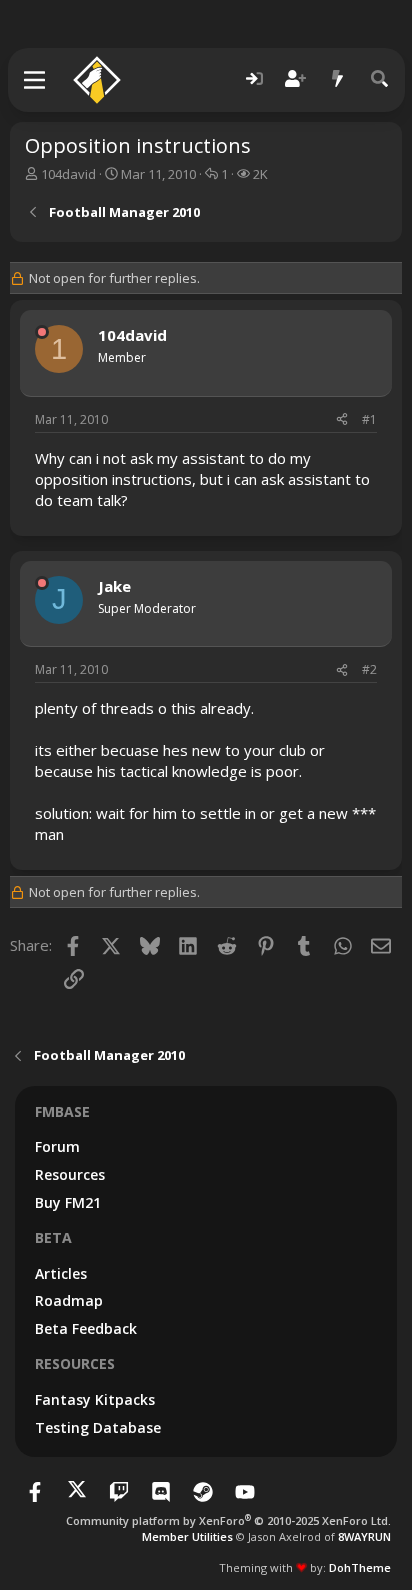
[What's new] (338, 79)
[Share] (342, 420)
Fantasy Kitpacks (95, 1399)
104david (68, 174)
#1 (369, 419)
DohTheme (360, 1567)
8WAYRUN (364, 1536)
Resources (70, 1174)
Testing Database (98, 1427)
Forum (57, 1146)
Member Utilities (187, 1536)
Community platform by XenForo (228, 1520)
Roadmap (69, 1300)
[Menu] (35, 80)
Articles (61, 1273)
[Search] (380, 79)
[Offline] (42, 332)
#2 (369, 669)
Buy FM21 (68, 1202)
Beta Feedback (86, 1328)
